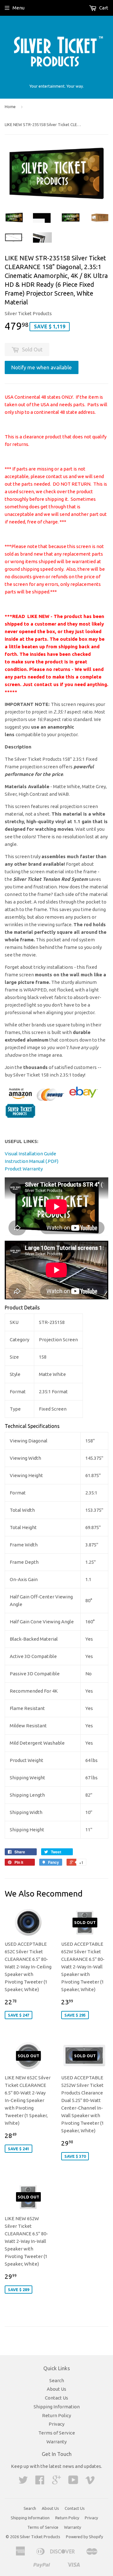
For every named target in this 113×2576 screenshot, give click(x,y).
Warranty (56, 2442)
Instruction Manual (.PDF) (32, 1161)
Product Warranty (24, 1169)
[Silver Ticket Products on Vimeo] (90, 2482)
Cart (103, 8)
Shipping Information (57, 2407)
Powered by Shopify (84, 2537)
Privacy (56, 2424)
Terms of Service (57, 2433)
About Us (56, 2389)
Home (10, 107)
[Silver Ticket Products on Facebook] (40, 2482)
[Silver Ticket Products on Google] (56, 2482)
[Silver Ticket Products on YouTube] (73, 2482)
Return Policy (56, 2415)
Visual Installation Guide (30, 1154)
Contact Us (56, 2398)
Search (57, 2380)
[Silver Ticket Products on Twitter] (23, 2482)
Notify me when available (42, 367)
